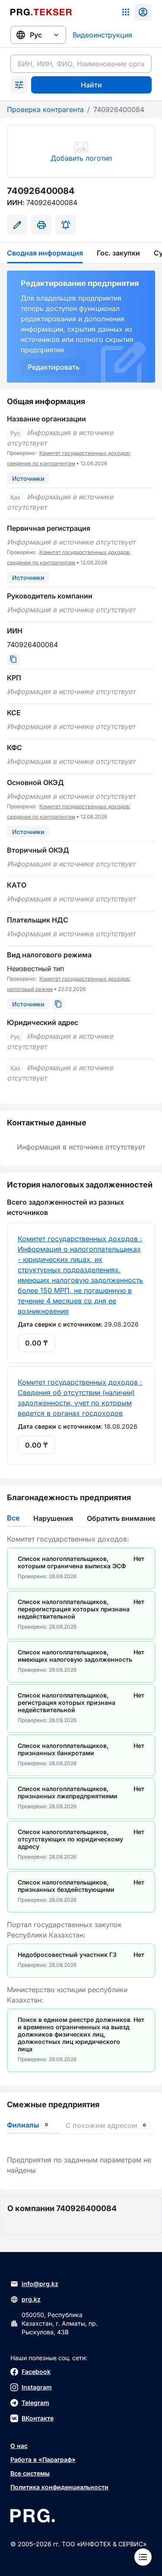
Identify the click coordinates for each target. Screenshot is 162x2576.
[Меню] (143, 2557)
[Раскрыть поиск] (19, 85)
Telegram (35, 2403)
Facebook (36, 2372)
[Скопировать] (13, 659)
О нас (19, 2446)
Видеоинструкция (102, 35)
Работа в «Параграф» (43, 2459)
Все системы (30, 2473)
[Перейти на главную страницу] (41, 12)
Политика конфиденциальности (59, 2487)
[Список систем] (126, 12)
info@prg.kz (40, 2284)
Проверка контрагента (45, 109)
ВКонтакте (38, 2418)
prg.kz (31, 2299)
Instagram (37, 2387)
